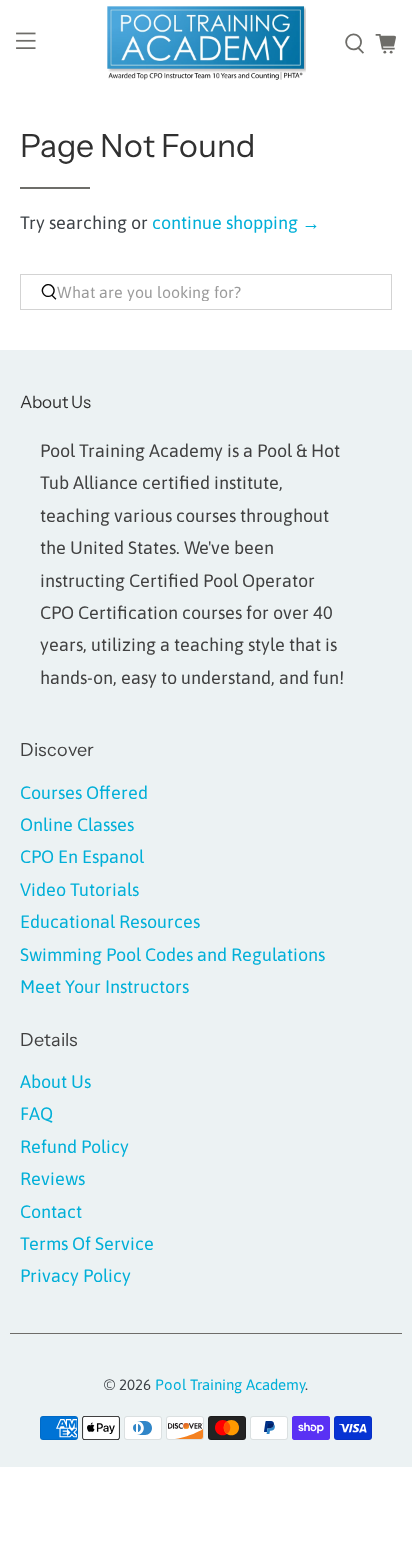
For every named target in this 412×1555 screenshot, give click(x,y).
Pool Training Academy (230, 1384)
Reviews (52, 1178)
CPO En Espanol (82, 856)
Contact (51, 1211)
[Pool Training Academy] (206, 44)
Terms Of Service (87, 1243)
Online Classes (77, 824)
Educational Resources (110, 921)
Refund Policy (74, 1146)
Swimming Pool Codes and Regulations (172, 954)
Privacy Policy (75, 1275)
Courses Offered (84, 792)
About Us (55, 1081)
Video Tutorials (79, 889)
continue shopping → (236, 222)
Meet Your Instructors (104, 986)
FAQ (36, 1113)
